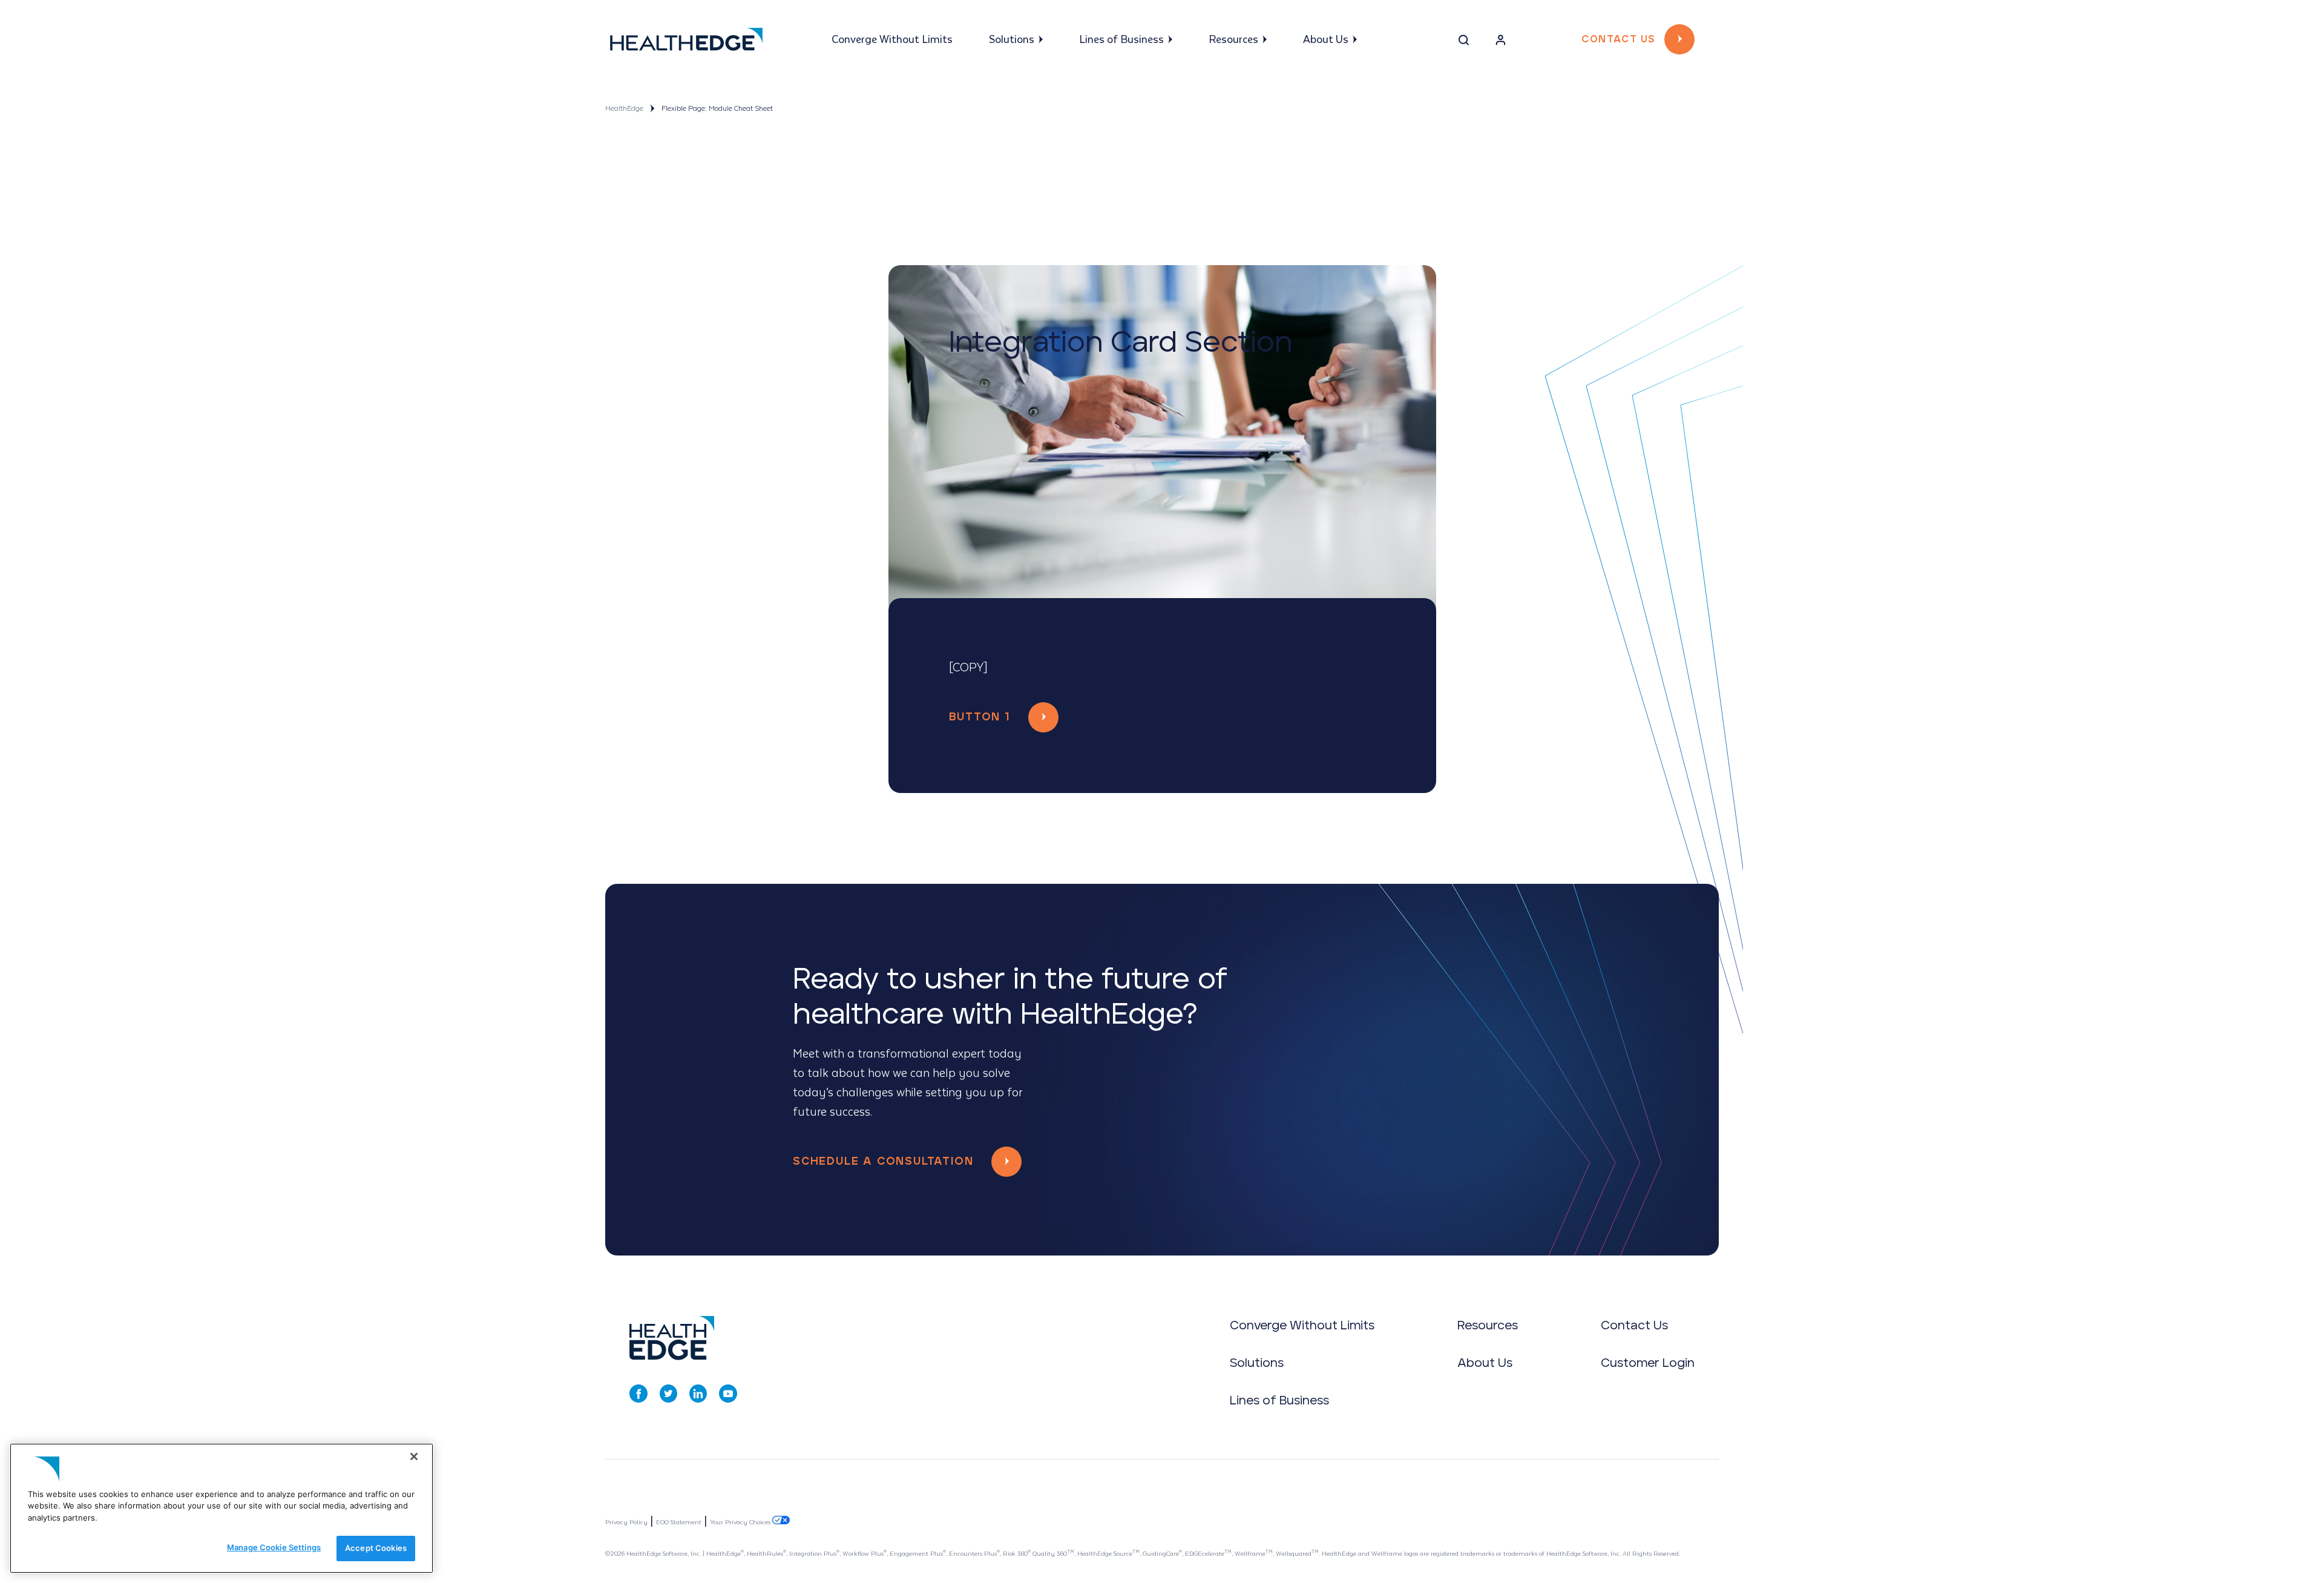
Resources (1233, 40)
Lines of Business (1121, 40)
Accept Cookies (376, 1548)
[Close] (414, 1456)
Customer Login (1648, 1363)
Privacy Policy (626, 1522)
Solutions (1012, 40)
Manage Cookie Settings (274, 1547)
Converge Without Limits (892, 40)
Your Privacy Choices (741, 1522)
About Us (1326, 40)
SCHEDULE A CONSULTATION (883, 1162)
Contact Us (1618, 39)
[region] (222, 1508)
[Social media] (638, 1394)
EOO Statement (679, 1522)
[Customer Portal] (1501, 42)
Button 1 (980, 717)
